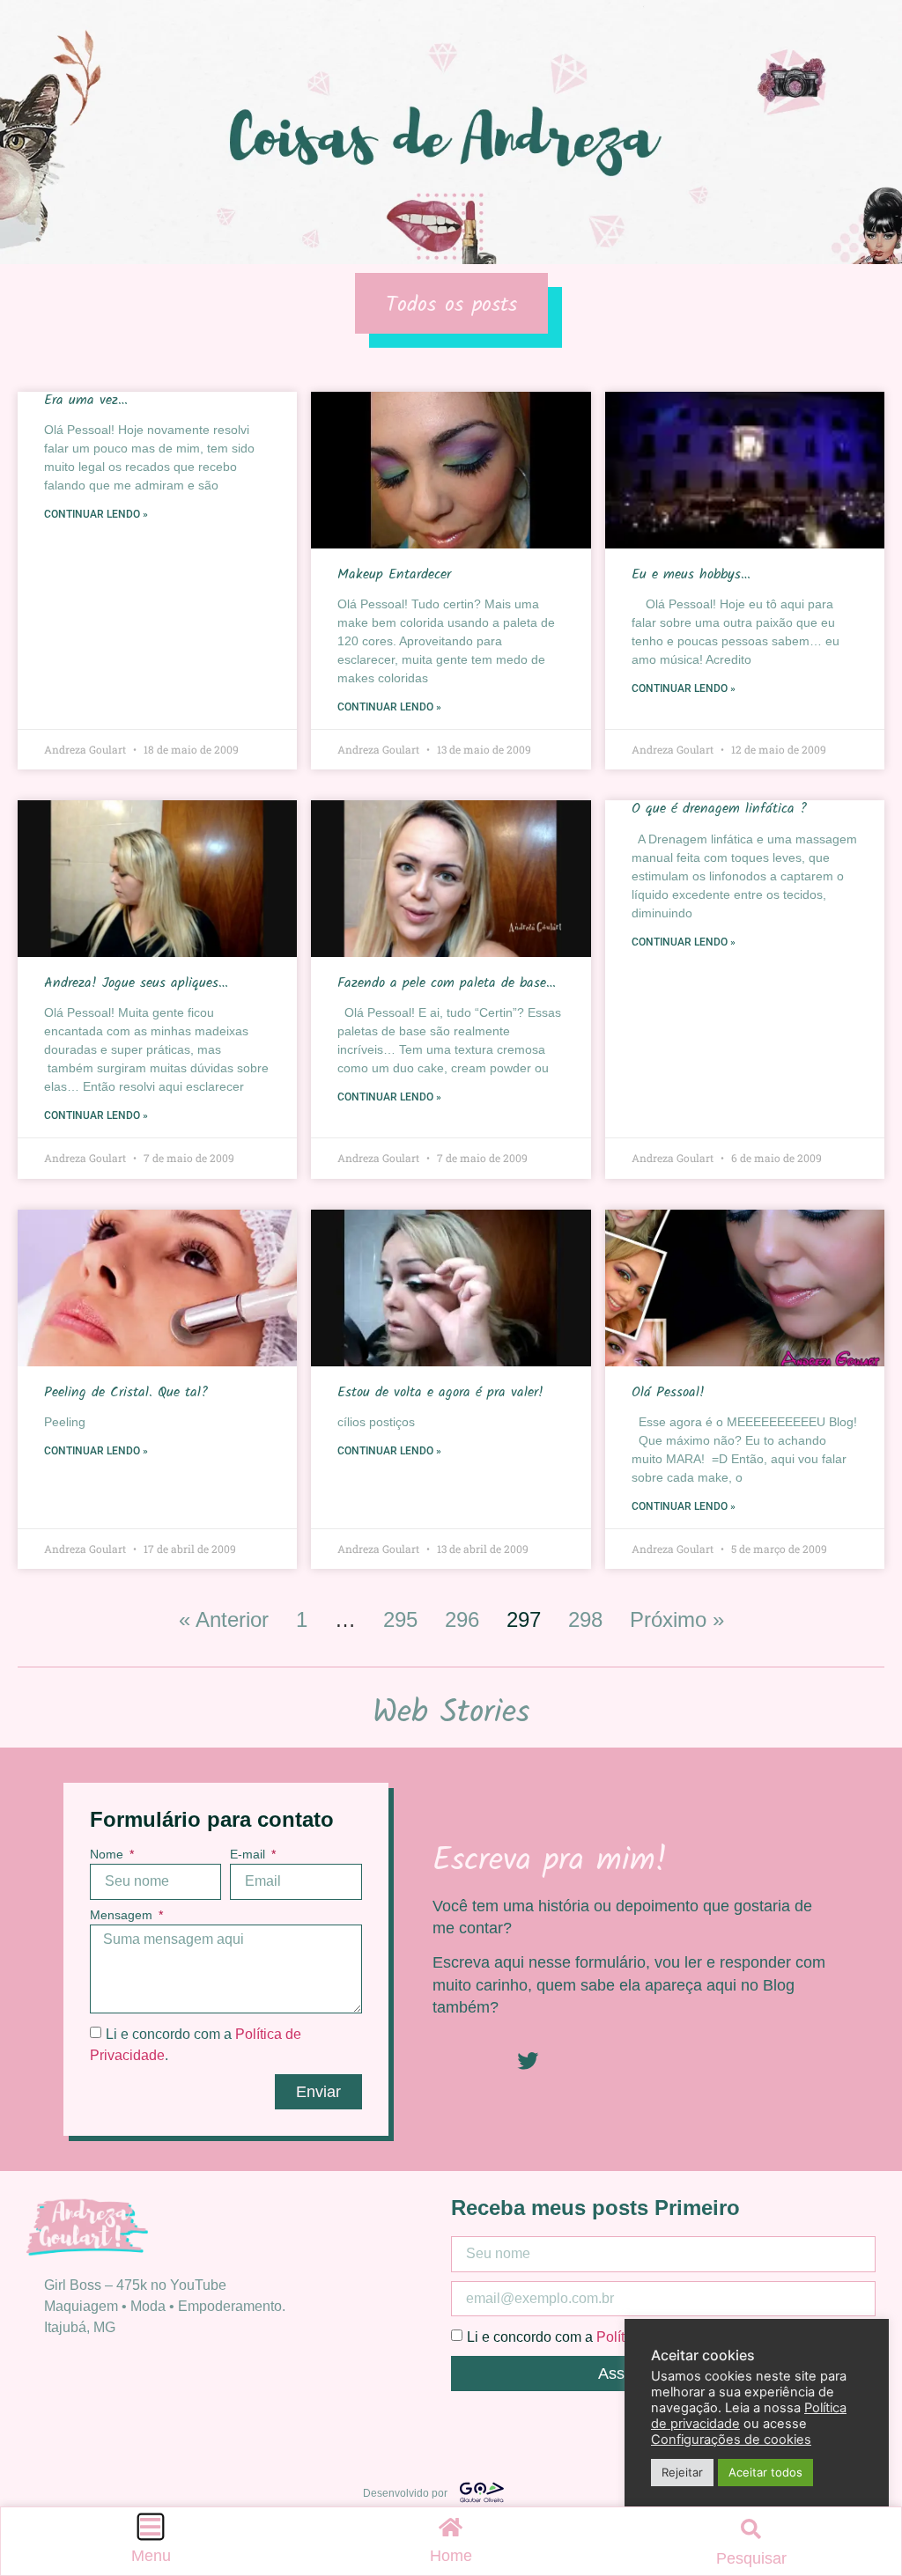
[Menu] (151, 2527)
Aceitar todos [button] (765, 2472)
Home (451, 2556)
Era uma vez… (86, 400)
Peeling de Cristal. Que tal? (126, 1392)
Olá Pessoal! (668, 1392)
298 (585, 1619)
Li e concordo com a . (606, 2337)
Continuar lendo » (96, 514)
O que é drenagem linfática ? (719, 809)
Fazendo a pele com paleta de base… (447, 983)
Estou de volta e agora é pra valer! (440, 1392)
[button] (751, 2529)
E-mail (249, 1855)
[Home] (451, 2527)
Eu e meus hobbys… (691, 574)
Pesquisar (751, 2558)
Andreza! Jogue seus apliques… (136, 983)
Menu (151, 2556)
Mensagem (123, 1915)
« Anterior (224, 1619)
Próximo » (677, 1619)
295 (400, 1619)
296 (462, 1619)
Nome (108, 1855)
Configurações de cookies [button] (731, 2440)
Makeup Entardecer (394, 574)
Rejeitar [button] (682, 2472)
